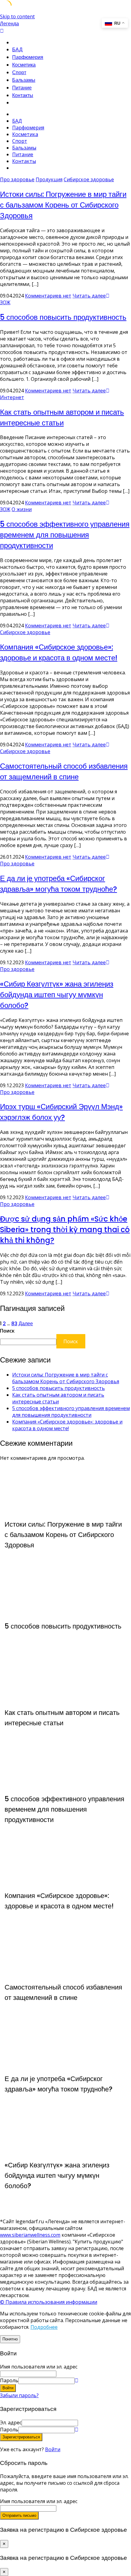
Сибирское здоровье (89, 179)
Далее (26, 1324)
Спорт (19, 72)
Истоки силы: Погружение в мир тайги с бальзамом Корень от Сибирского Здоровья (63, 205)
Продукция (49, 179)
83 (14, 1324)
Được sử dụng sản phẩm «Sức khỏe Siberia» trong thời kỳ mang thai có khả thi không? (65, 1230)
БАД (17, 50)
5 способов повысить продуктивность (63, 317)
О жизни (22, 509)
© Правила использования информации (49, 2302)
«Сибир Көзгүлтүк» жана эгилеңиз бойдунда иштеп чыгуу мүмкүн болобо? (57, 995)
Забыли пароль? (19, 2395)
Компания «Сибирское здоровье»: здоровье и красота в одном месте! (67, 1425)
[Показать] (76, 2380)
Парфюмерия (28, 57)
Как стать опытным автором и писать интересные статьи (58, 1398)
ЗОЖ (5, 302)
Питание (22, 88)
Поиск (7, 1331)
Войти (53, 2449)
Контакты (23, 95)
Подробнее (44, 2327)
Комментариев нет (48, 296)
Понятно (10, 2339)
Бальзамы (24, 80)
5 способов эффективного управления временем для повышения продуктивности (65, 535)
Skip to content (17, 16)
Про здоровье (17, 179)
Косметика (24, 65)
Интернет (12, 397)
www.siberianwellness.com (30, 2235)
